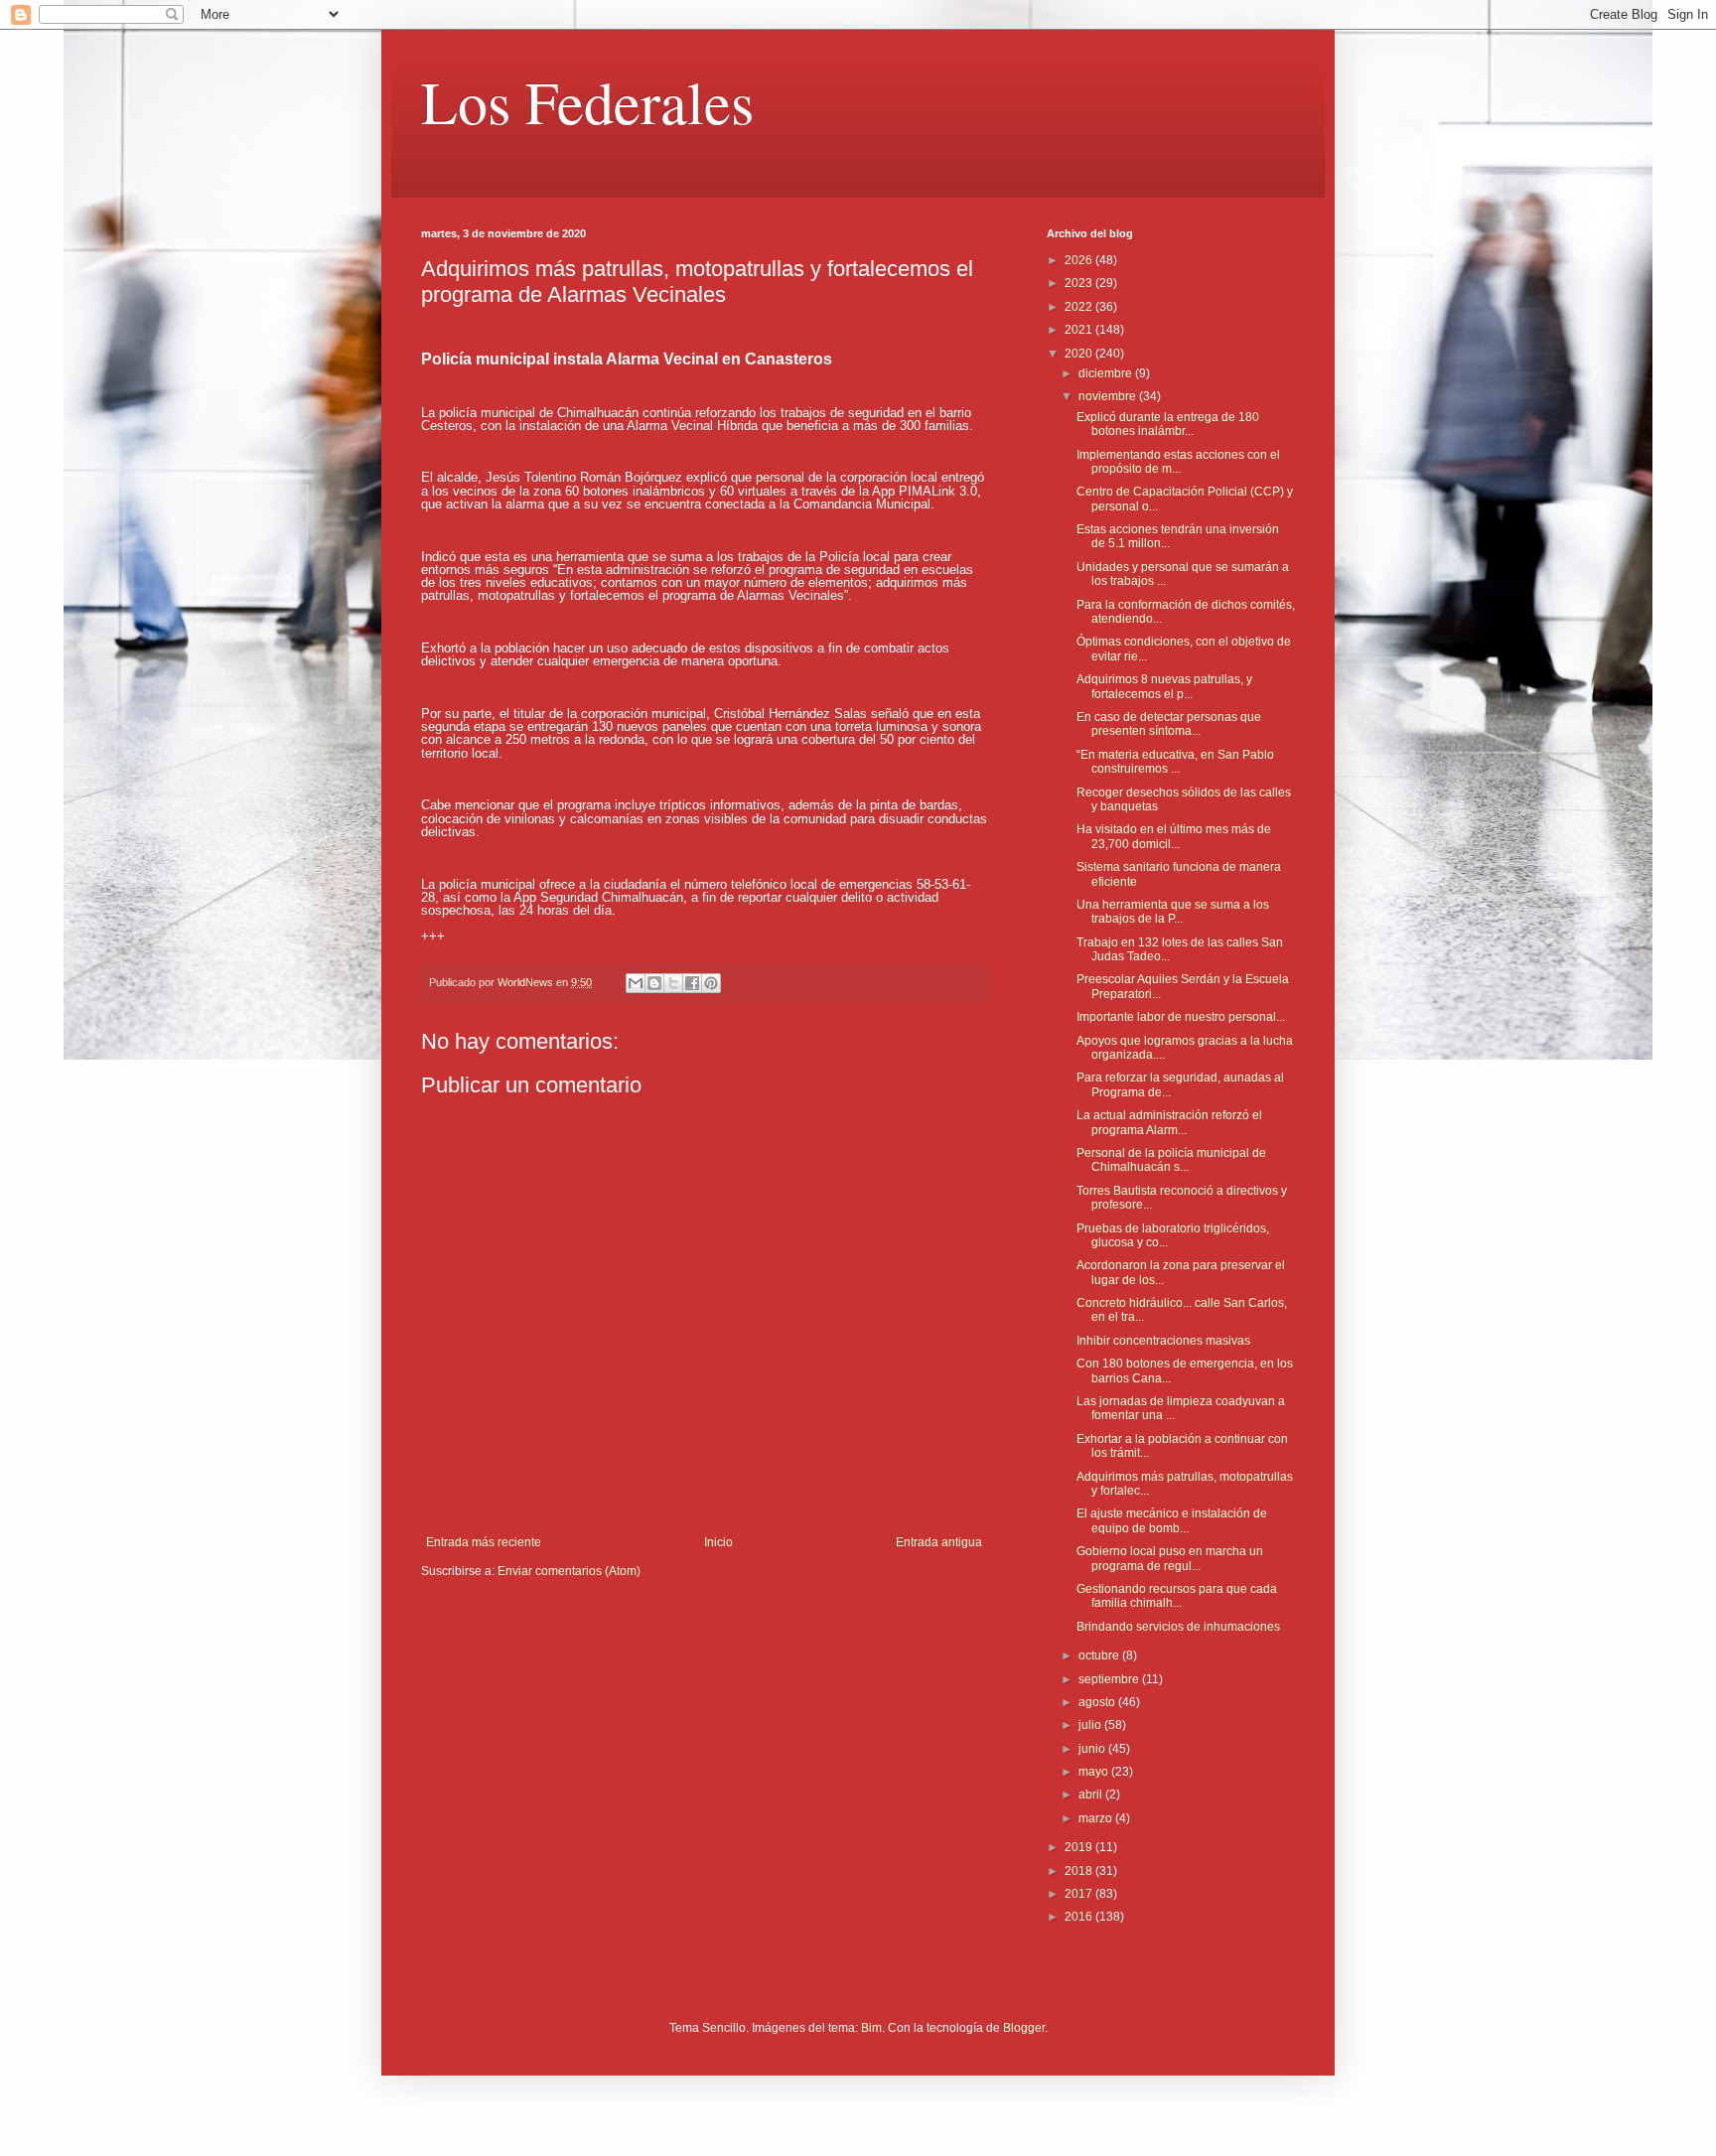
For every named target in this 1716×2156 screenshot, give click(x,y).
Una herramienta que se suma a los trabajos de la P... (1173, 912)
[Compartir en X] (673, 983)
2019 (1080, 1847)
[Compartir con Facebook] (692, 983)
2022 (1080, 307)
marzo (1097, 1818)
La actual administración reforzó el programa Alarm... (1169, 1122)
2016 (1080, 1917)
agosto (1098, 1702)
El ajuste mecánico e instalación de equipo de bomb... (1172, 1520)
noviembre (1109, 396)
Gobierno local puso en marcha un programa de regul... (1170, 1558)
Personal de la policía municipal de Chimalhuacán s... (1171, 1160)
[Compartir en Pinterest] (711, 983)
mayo (1095, 1772)
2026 (1080, 260)
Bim (871, 2028)
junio (1093, 1749)
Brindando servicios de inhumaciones (1178, 1627)
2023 (1080, 283)
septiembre (1110, 1679)
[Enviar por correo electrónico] (636, 983)
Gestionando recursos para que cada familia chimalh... (1177, 1596)
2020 (1080, 354)
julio (1091, 1725)
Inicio (718, 1542)
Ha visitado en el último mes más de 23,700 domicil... (1174, 836)
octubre (1100, 1655)
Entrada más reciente (484, 1542)
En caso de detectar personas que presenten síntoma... (1169, 724)
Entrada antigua (939, 1542)
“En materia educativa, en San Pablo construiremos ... (1175, 762)
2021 (1080, 330)
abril (1092, 1795)
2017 (1080, 1894)
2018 (1080, 1871)
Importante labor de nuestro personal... (1181, 1017)
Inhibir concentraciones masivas (1163, 1341)
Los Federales (587, 101)
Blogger (1024, 2028)
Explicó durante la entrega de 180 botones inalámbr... (1168, 424)
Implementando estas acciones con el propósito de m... (1178, 462)
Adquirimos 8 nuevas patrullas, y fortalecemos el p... (1164, 686)
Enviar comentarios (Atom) (569, 1571)
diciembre (1107, 373)
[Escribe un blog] (654, 983)
